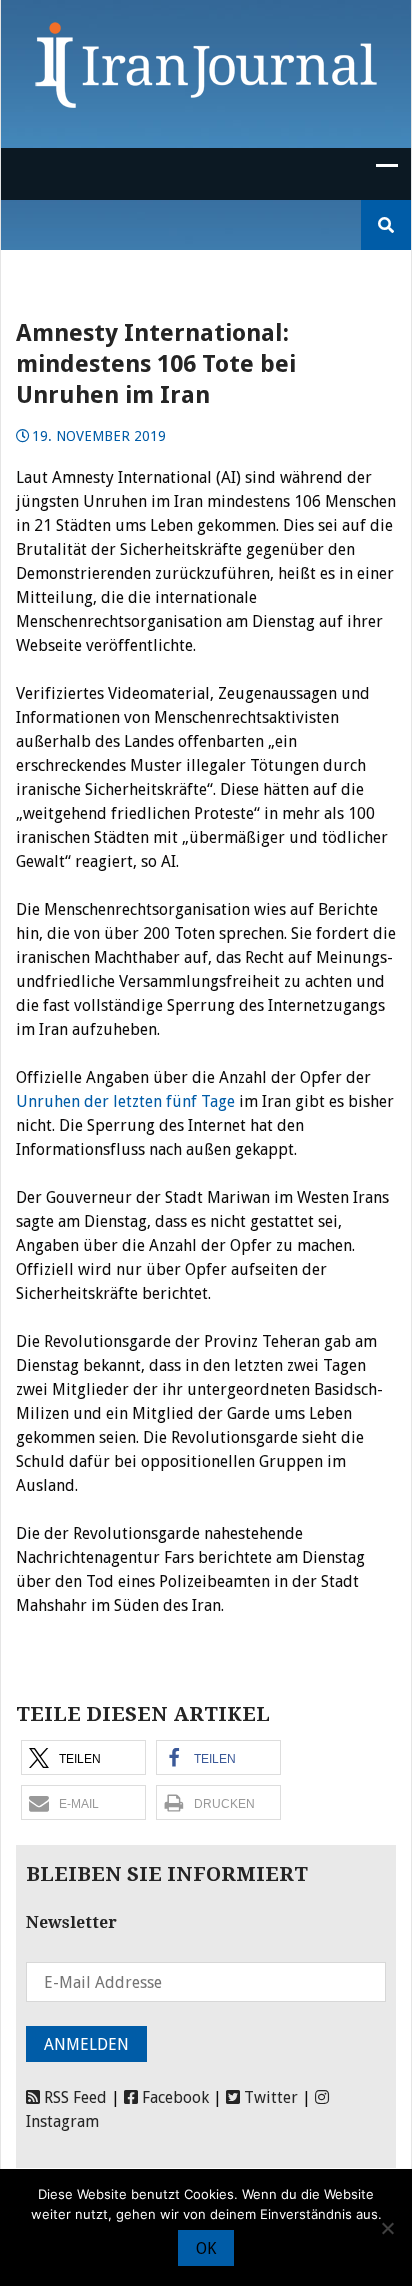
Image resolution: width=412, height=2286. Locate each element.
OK (206, 2248)
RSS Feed (73, 2097)
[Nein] (387, 2228)
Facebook (173, 2097)
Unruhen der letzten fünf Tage (125, 1101)
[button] (83, 1757)
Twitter (269, 2097)
